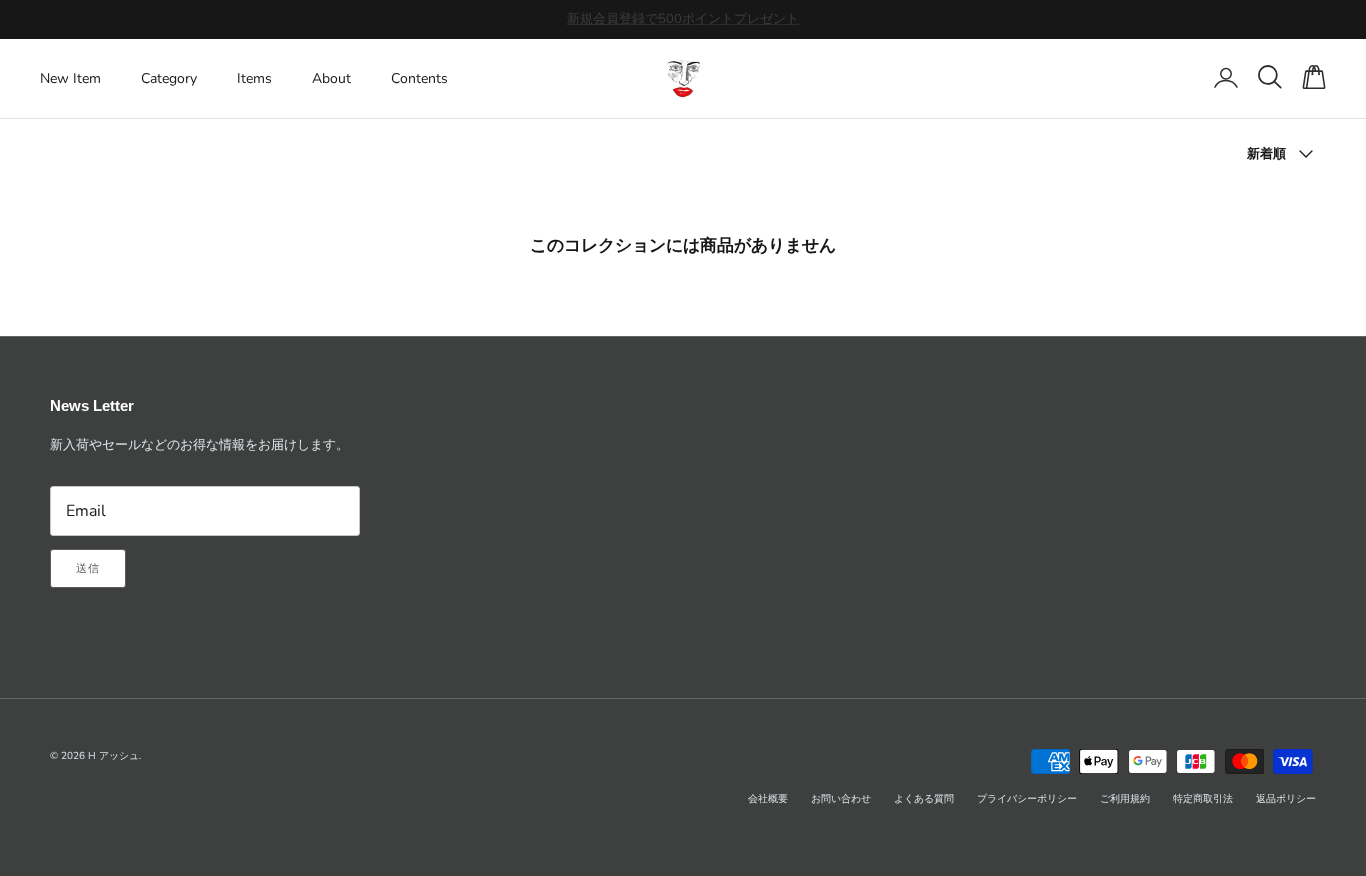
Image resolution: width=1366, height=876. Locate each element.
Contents (419, 78)
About (331, 78)
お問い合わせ (841, 799)
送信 (88, 568)
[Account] (1222, 78)
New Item (70, 78)
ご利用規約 (1125, 799)
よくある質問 (924, 799)
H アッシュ (113, 756)
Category (169, 78)
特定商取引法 (1203, 799)
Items (254, 78)
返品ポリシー (1286, 799)
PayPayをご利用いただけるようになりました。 (683, 27)
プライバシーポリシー (1027, 799)
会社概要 (768, 799)
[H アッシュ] (683, 78)
